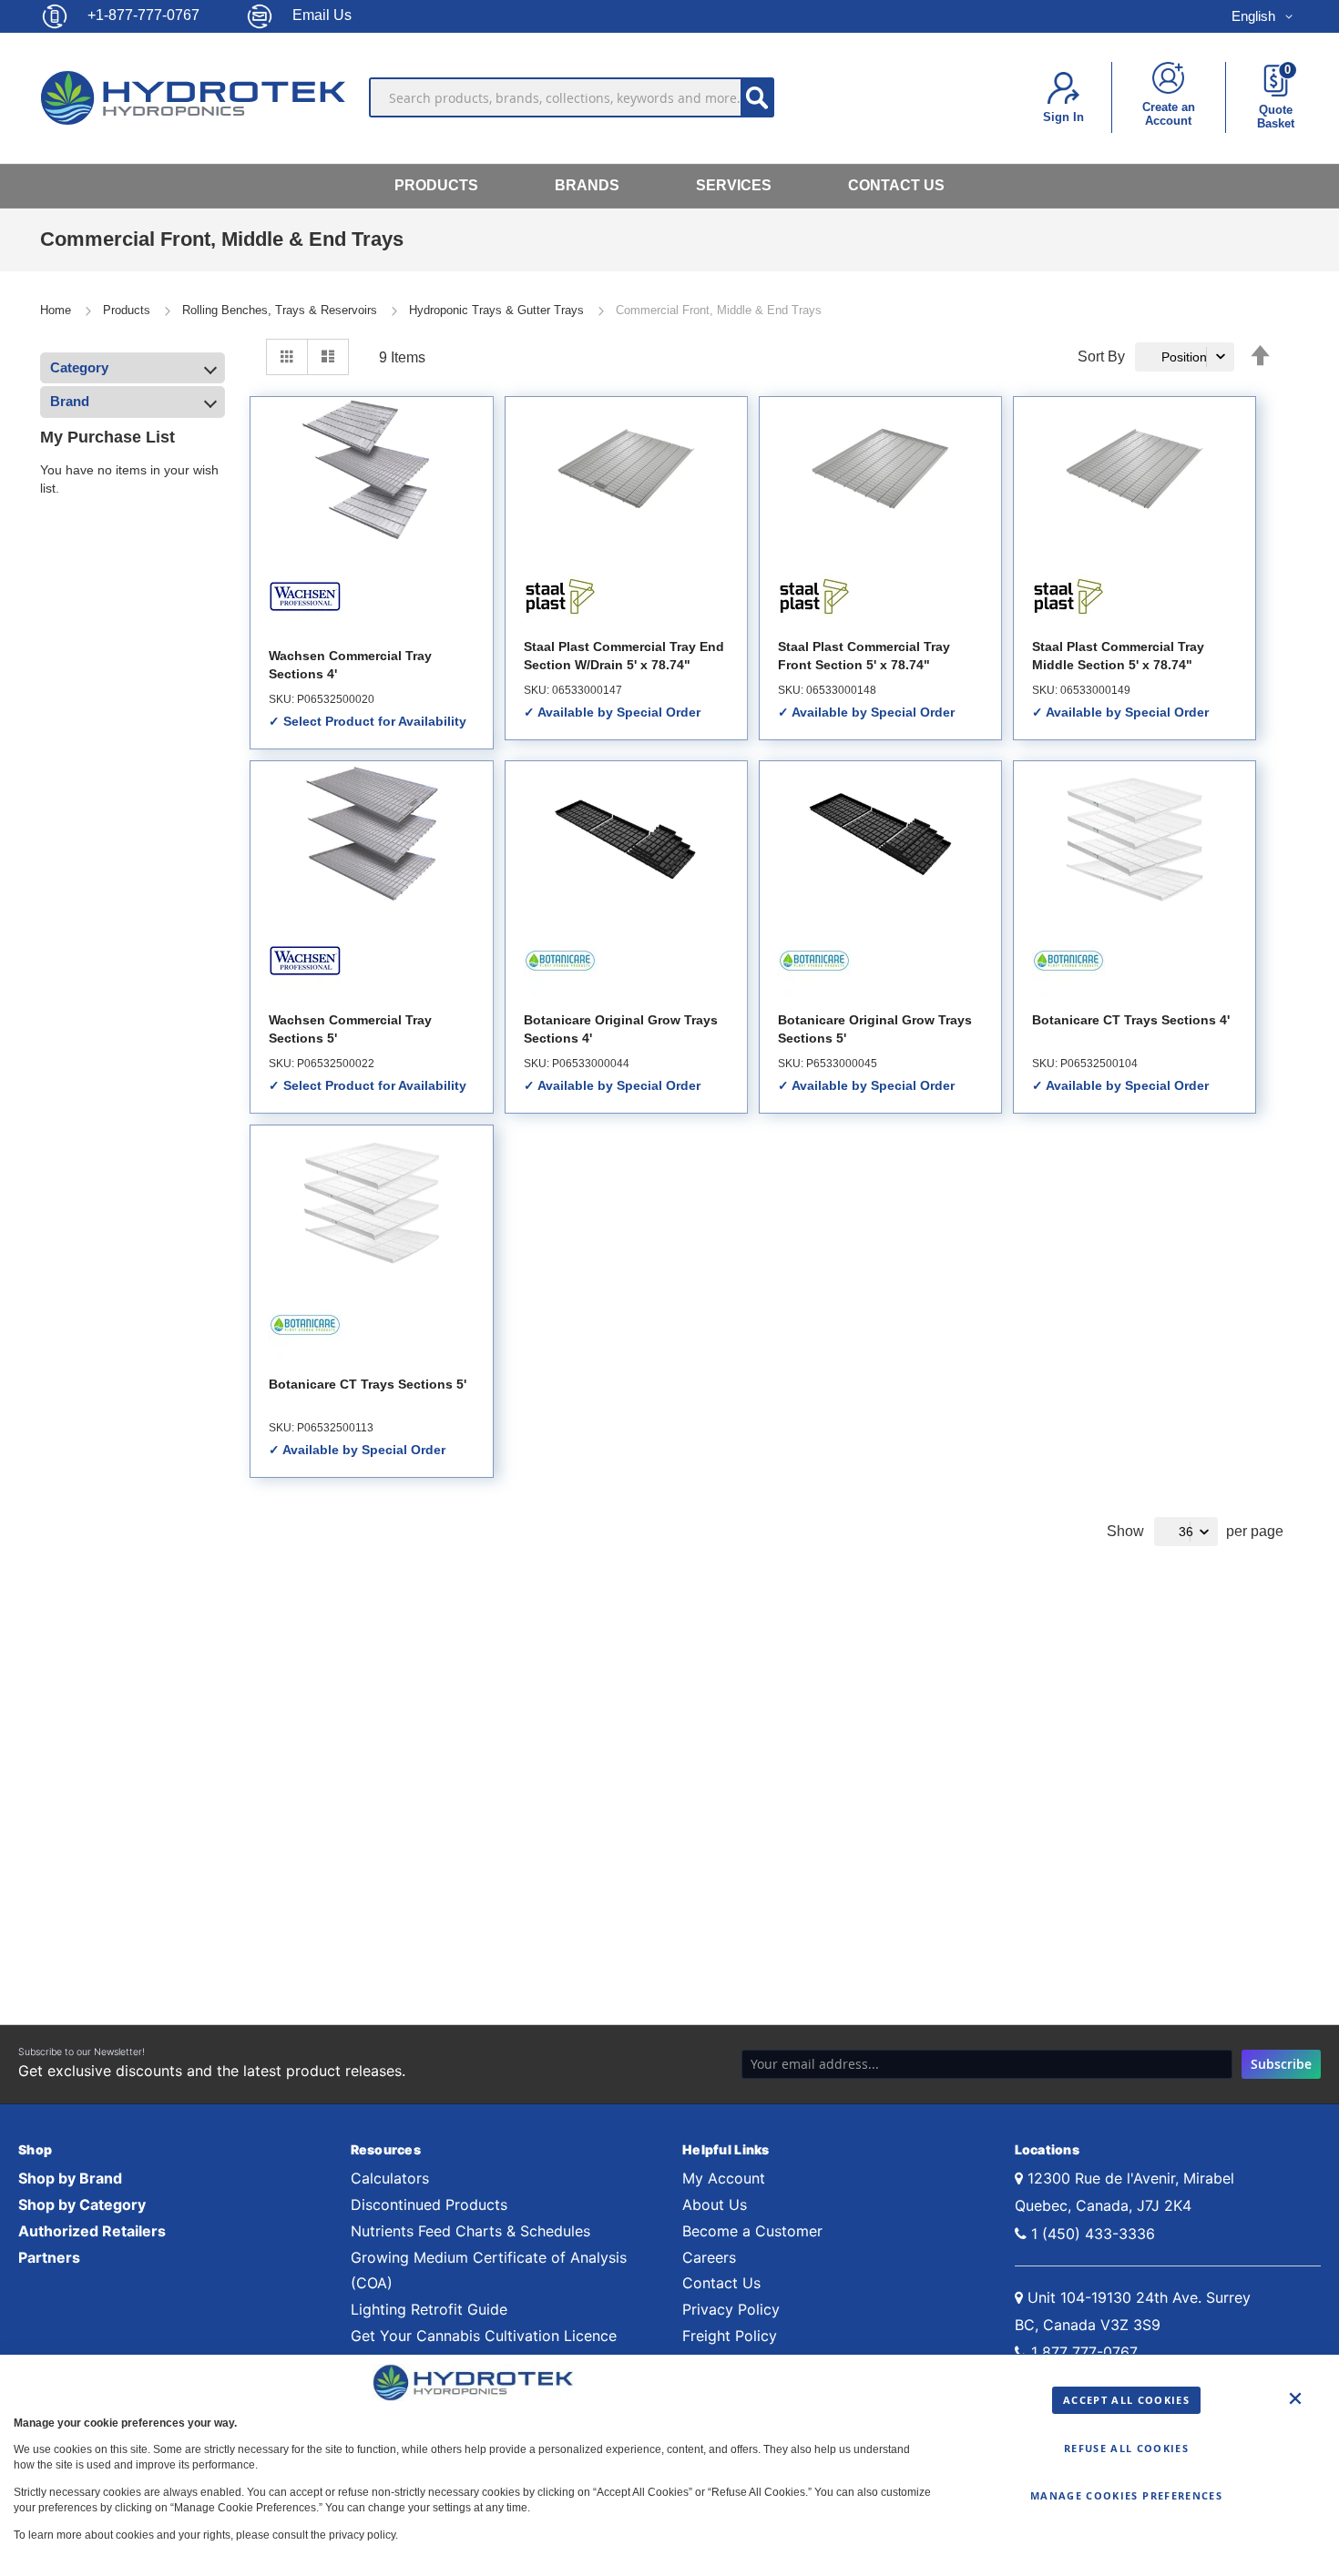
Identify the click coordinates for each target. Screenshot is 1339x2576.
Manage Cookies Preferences (1126, 2495)
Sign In (1063, 117)
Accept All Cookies (1126, 2400)
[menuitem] (436, 186)
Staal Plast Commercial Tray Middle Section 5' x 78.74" (1118, 656)
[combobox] (572, 97)
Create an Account (1169, 114)
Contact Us (721, 2283)
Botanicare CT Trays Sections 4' (1131, 1020)
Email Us (322, 15)
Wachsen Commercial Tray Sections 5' (350, 1029)
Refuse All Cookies (1126, 2448)
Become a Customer (752, 2231)
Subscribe (1281, 2064)
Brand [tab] (70, 401)
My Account (724, 2178)
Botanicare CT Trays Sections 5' (368, 1384)
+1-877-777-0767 (143, 15)
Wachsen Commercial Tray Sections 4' (350, 665)
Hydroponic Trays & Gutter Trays (498, 310)
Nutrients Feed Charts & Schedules (470, 2231)
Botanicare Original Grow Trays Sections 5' (875, 1029)
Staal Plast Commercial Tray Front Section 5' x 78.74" (864, 656)
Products (128, 310)
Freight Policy (730, 2336)
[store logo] (197, 97)
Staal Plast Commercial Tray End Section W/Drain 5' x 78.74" (624, 656)
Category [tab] (79, 367)
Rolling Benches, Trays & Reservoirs (281, 310)
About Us (715, 2204)
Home (57, 310)
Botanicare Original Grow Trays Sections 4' (621, 1029)
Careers (709, 2257)
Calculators (390, 2178)
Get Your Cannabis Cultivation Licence (484, 2336)
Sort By (1101, 356)
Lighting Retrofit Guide (429, 2309)
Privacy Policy (731, 2309)
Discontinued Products (429, 2204)
